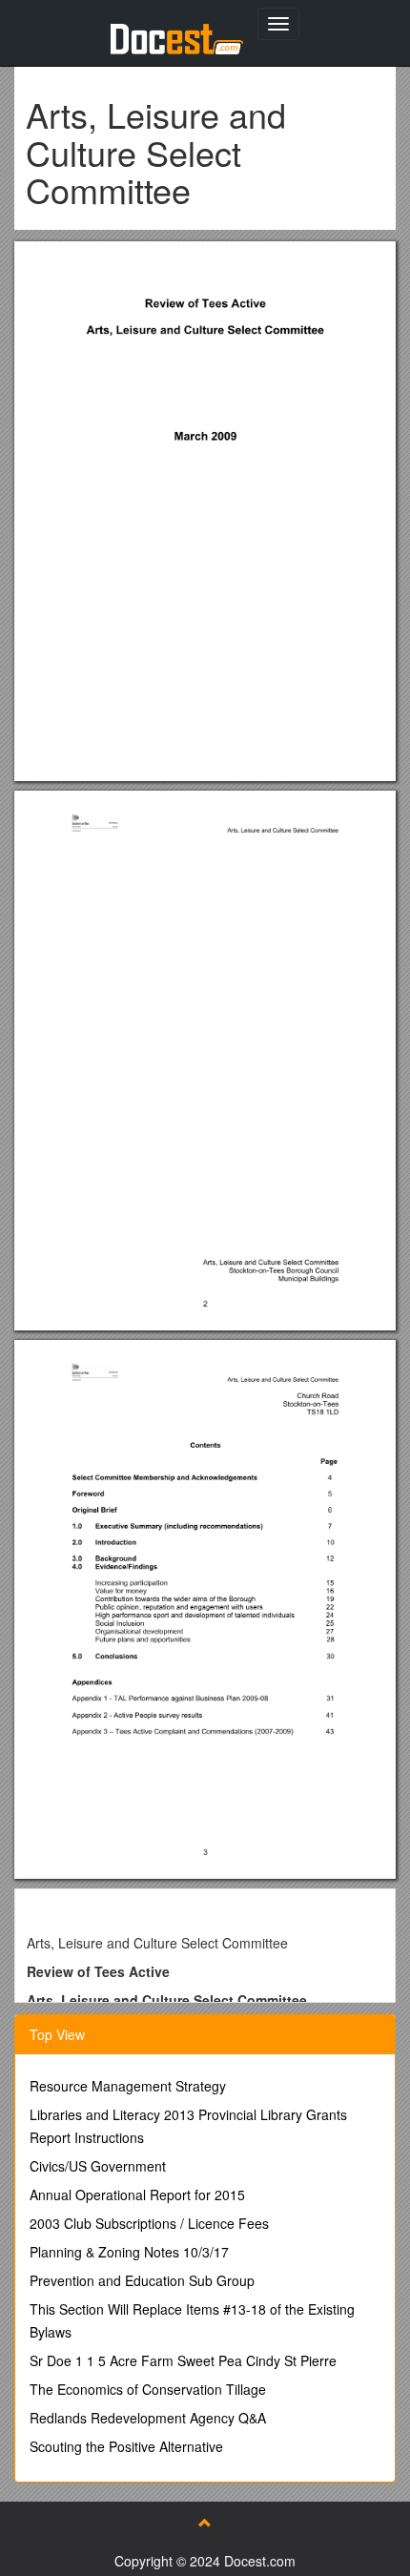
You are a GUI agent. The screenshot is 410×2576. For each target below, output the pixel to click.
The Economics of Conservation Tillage (148, 2389)
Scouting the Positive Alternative (126, 2446)
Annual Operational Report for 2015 (137, 2195)
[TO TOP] (205, 2523)
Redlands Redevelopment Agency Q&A (148, 2418)
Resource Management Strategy (128, 2086)
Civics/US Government (98, 2166)
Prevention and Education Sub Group (142, 2280)
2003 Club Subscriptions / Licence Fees (149, 2223)
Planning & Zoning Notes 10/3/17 (129, 2252)
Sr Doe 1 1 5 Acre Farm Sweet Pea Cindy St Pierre (183, 2360)
